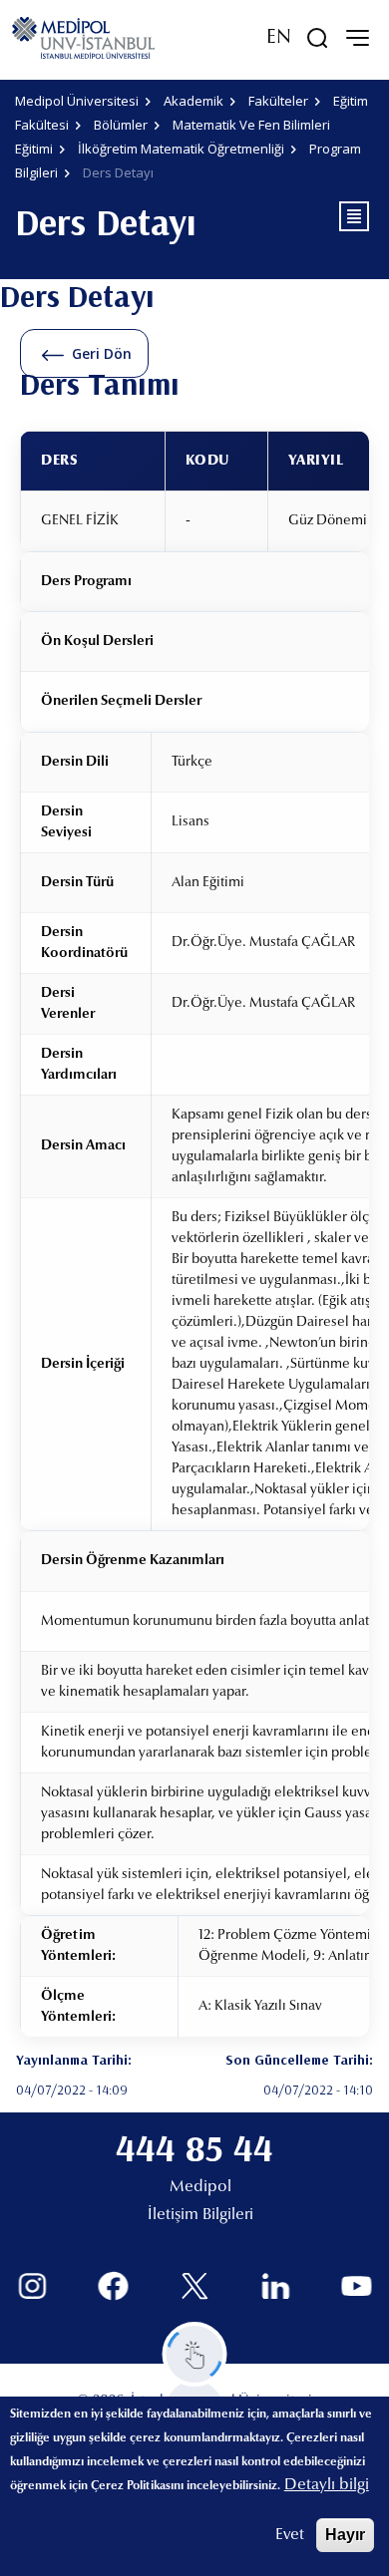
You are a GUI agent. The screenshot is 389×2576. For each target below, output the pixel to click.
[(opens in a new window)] (32, 2286)
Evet (290, 2535)
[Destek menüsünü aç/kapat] (195, 2354)
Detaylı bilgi (327, 2485)
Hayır (345, 2535)
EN (279, 38)
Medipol (200, 2187)
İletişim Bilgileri (200, 2215)
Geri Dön (102, 353)
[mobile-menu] (357, 38)
